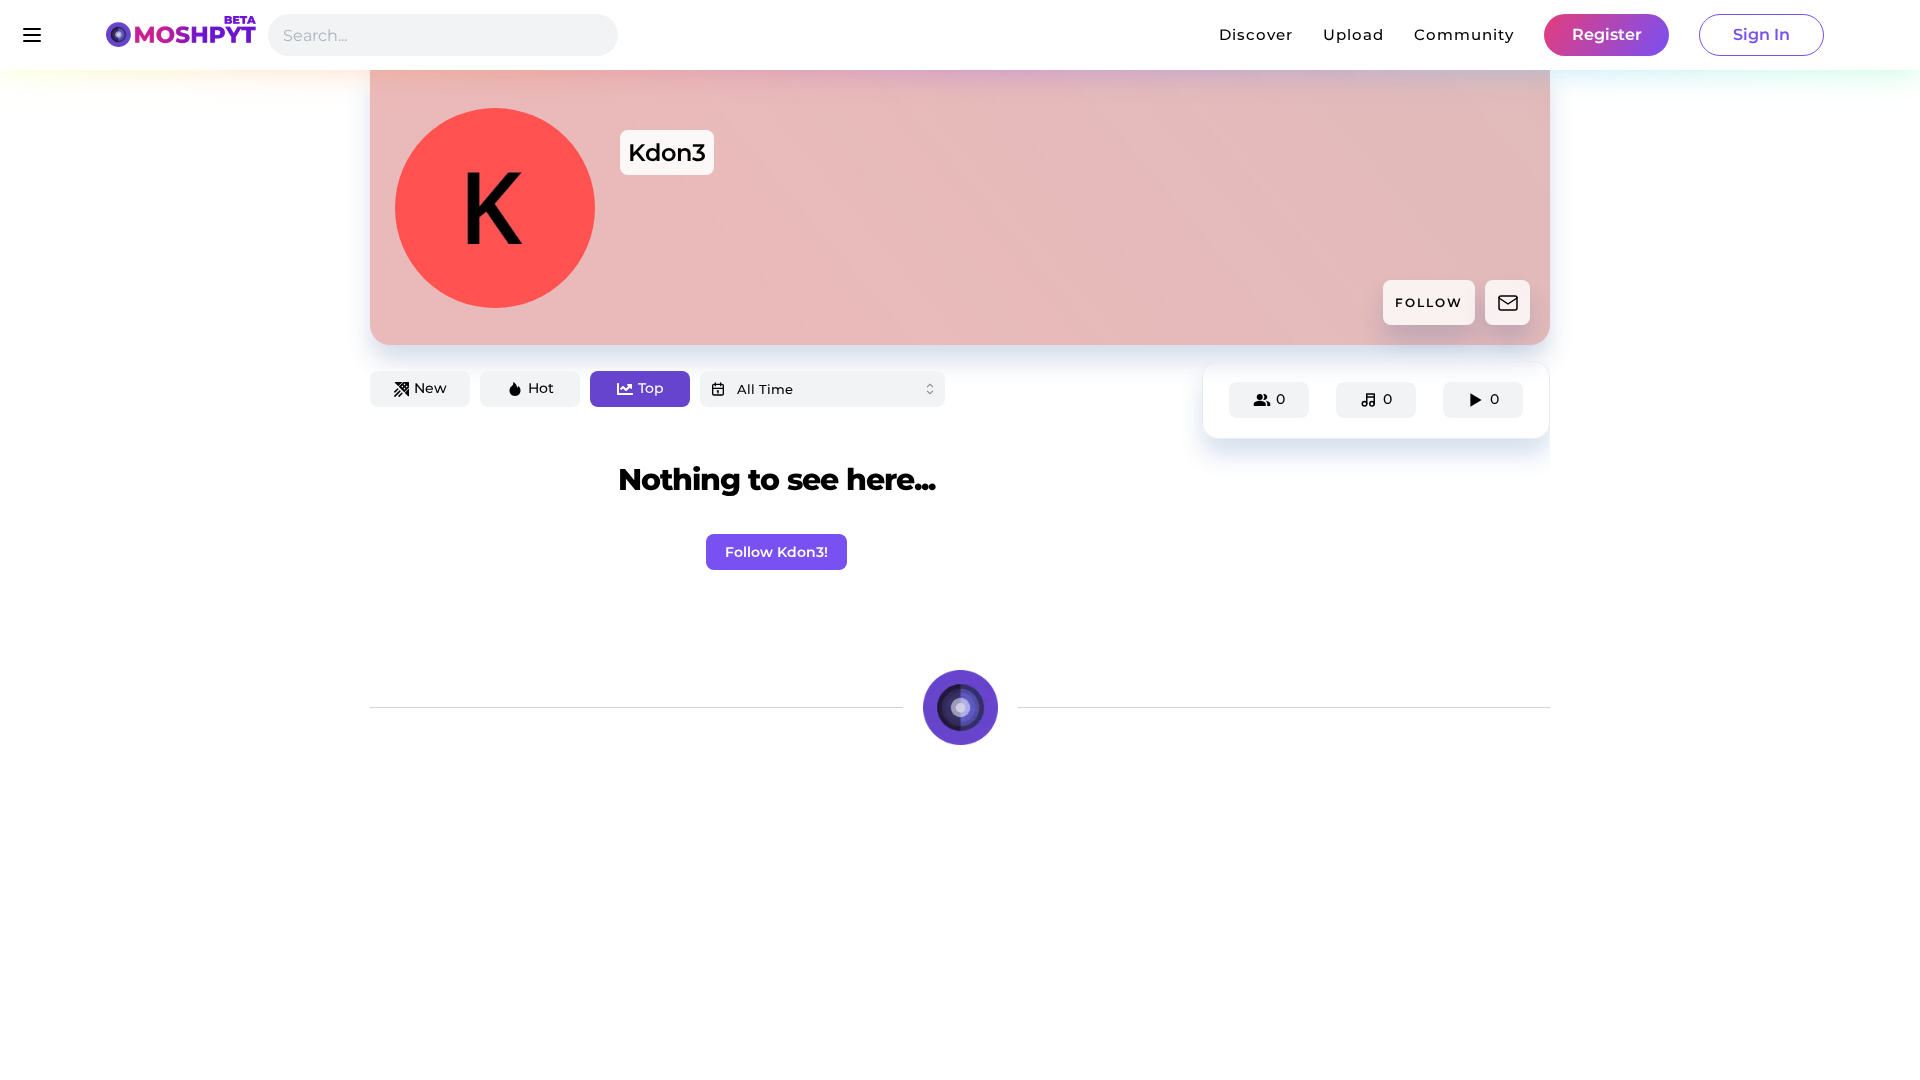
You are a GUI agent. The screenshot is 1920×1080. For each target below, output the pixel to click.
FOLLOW (1429, 302)
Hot (541, 388)
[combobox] (822, 389)
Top (651, 388)
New (430, 388)
